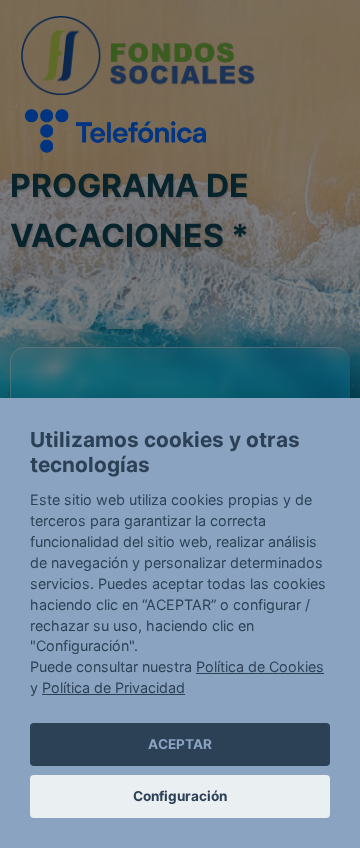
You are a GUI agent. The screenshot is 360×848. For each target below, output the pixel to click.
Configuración (180, 796)
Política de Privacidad (113, 687)
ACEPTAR (180, 744)
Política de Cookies (260, 666)
